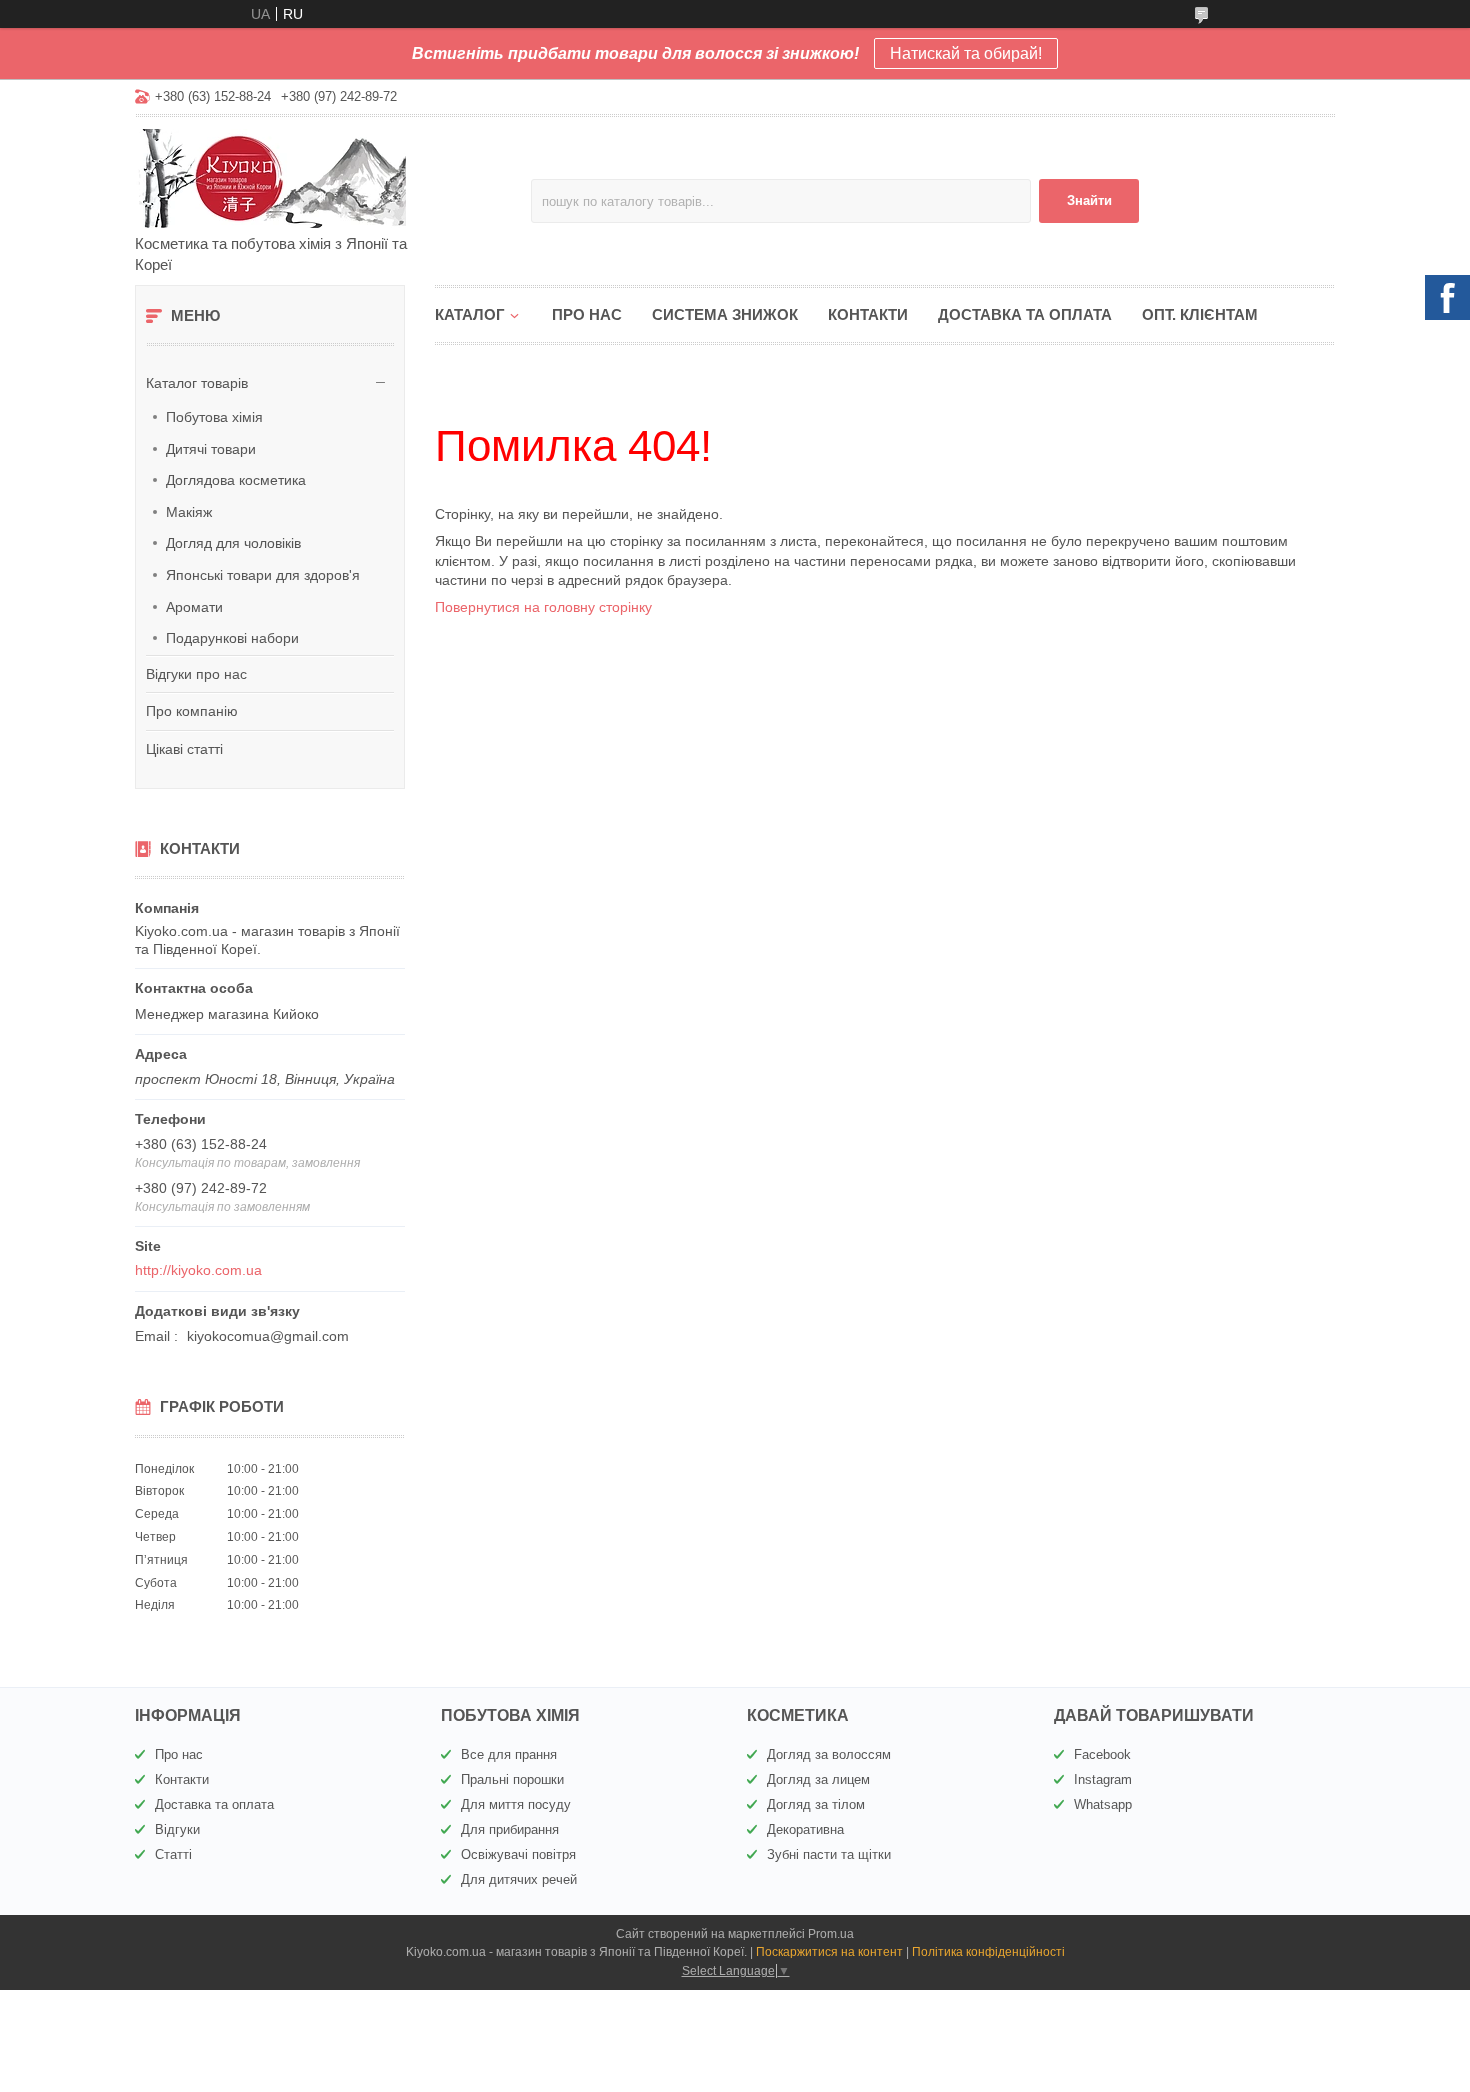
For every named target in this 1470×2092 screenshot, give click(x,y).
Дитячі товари (211, 449)
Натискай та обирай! (966, 53)
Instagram (1103, 1779)
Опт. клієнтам (1200, 314)
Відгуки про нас (196, 674)
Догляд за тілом (816, 1804)
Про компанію (192, 711)
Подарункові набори (232, 638)
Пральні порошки (512, 1779)
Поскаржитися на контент (829, 1952)
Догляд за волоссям (829, 1754)
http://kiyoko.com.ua (198, 1270)
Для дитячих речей (519, 1879)
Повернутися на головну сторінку (543, 607)
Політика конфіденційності (988, 1952)
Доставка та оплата (1025, 314)
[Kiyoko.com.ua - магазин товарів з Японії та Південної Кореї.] (310, 177)
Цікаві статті (184, 749)
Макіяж (189, 512)
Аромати (194, 607)
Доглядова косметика (236, 480)
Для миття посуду (516, 1804)
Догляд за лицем (818, 1779)
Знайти (1089, 200)
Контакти (868, 314)
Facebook (1102, 1754)
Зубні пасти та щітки (829, 1854)
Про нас (587, 314)
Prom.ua (831, 1934)
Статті (173, 1854)
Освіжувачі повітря (518, 1854)
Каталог (470, 314)
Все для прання (509, 1754)
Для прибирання (510, 1829)
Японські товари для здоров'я (263, 575)
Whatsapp (1103, 1804)
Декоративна (805, 1829)
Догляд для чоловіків (233, 543)
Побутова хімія (214, 417)
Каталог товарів (197, 383)
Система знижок (725, 314)
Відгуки (177, 1829)
